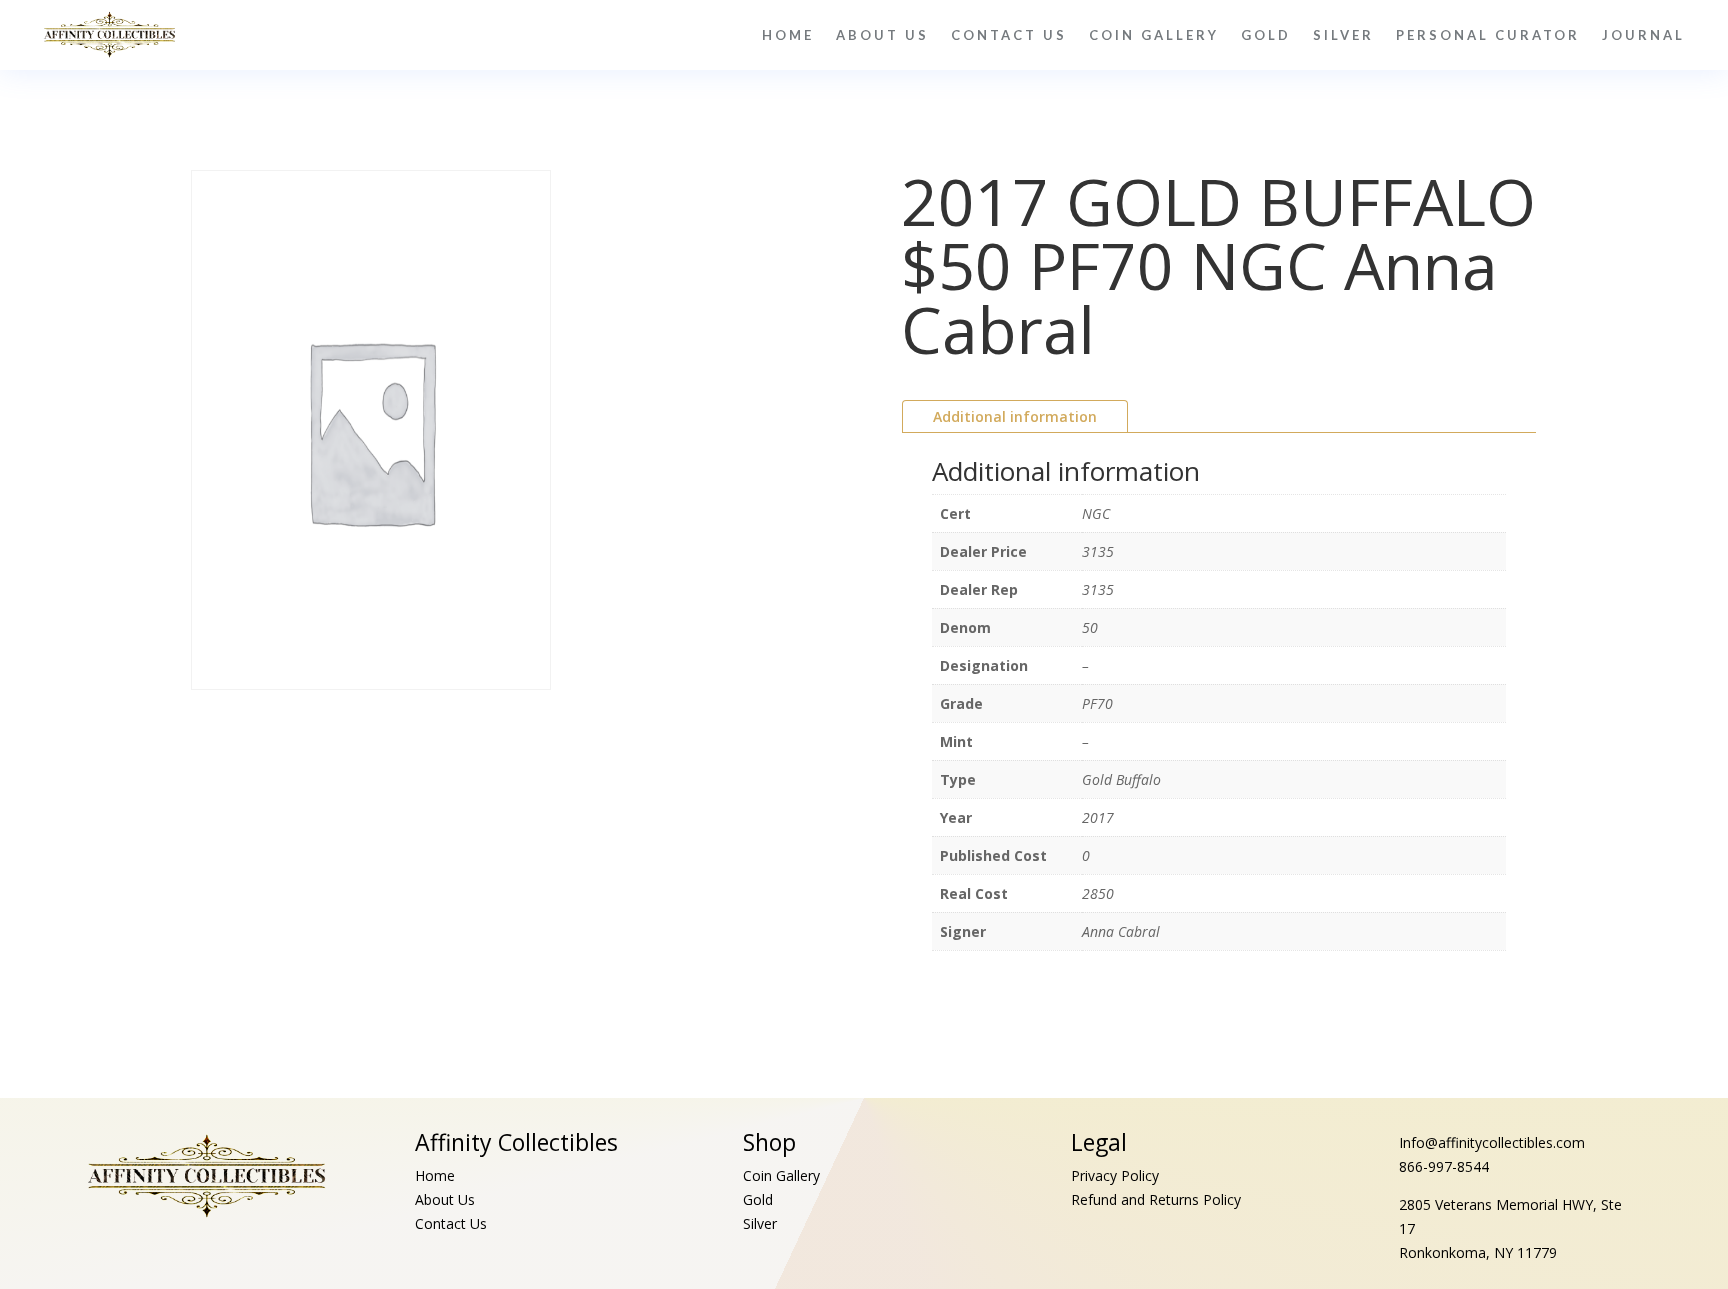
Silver (1343, 35)
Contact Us (1009, 35)
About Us (882, 35)
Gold (1266, 35)
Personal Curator (1488, 35)
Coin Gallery (1154, 35)
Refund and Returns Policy (1156, 1199)
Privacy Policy (1115, 1175)
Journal (1643, 35)
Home (788, 35)
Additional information (1015, 416)
